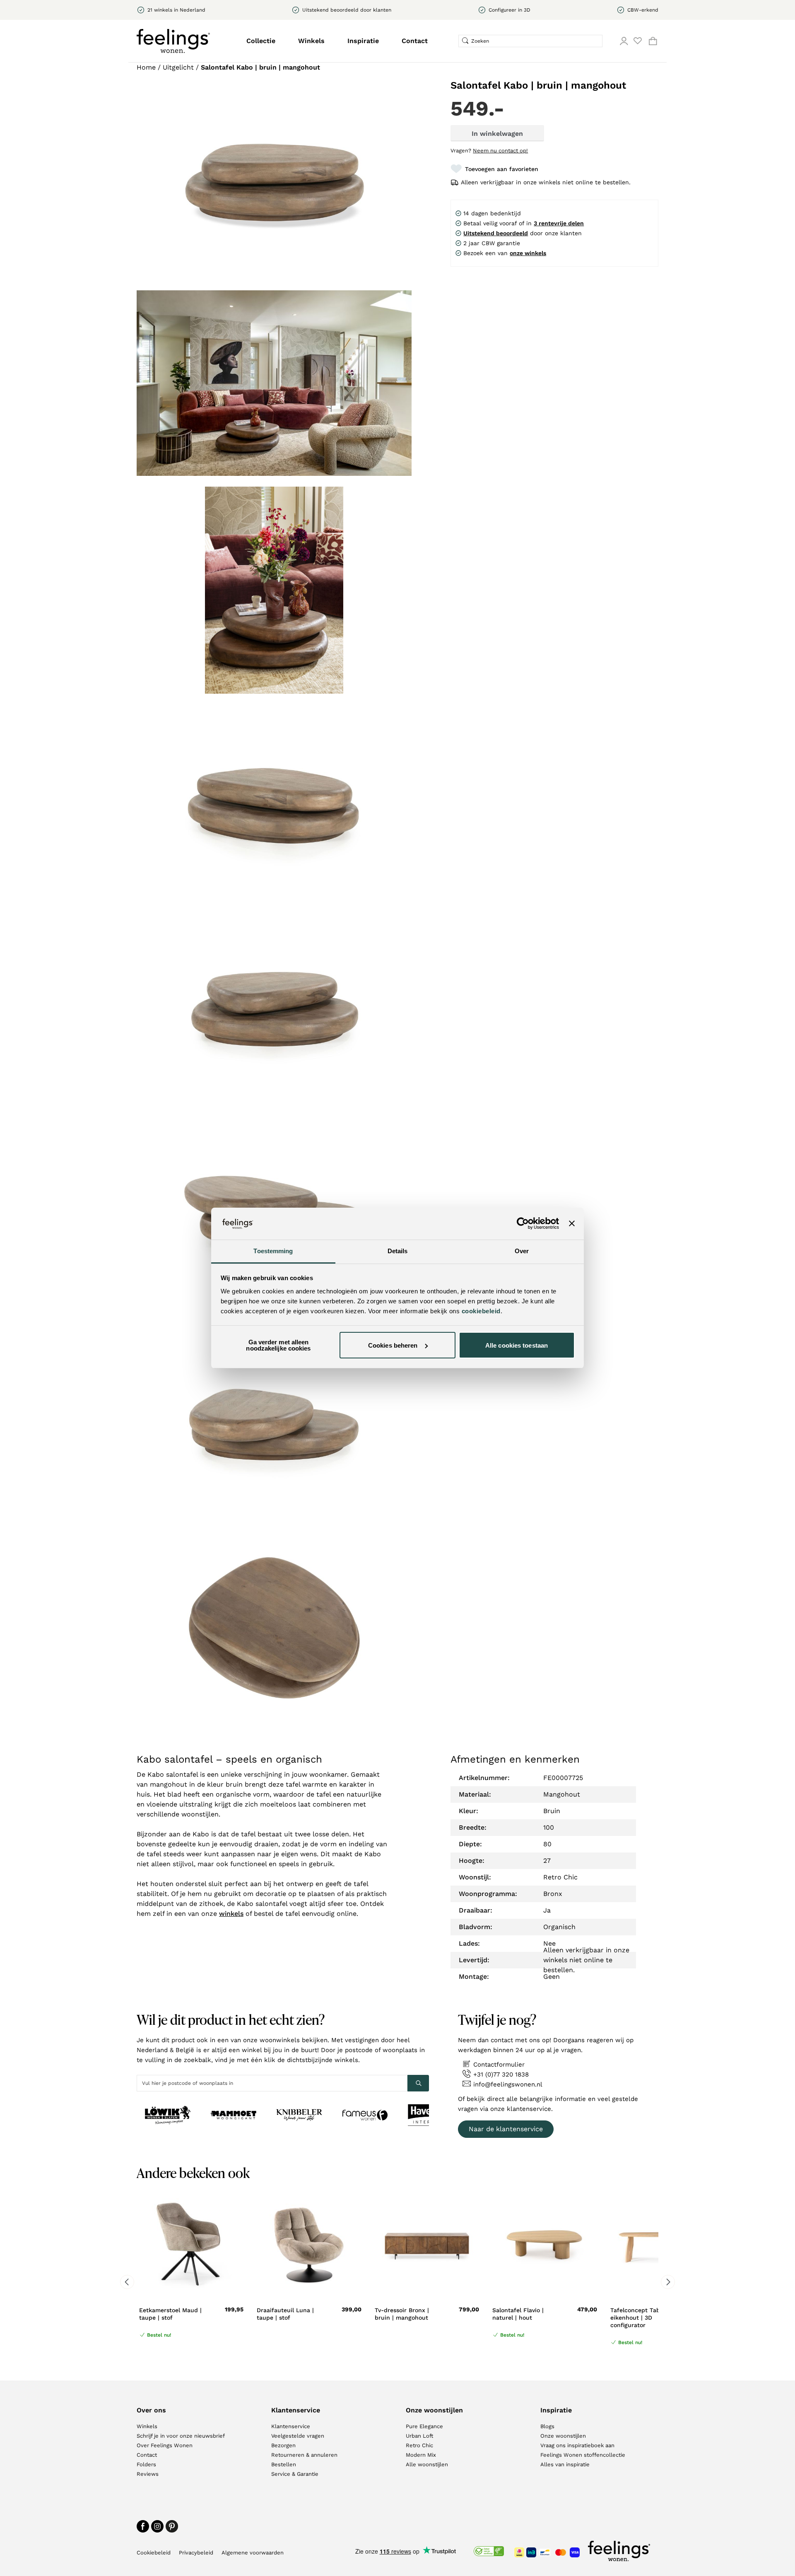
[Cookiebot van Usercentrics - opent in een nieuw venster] (523, 1223)
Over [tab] (522, 1251)
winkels (231, 1914)
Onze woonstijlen (563, 2436)
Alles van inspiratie (565, 2464)
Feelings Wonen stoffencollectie (583, 2455)
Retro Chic (419, 2445)
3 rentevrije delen (559, 223)
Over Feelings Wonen (165, 2445)
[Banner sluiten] (572, 1223)
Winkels (311, 41)
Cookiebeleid (154, 2553)
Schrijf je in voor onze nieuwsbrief (181, 2436)
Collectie (261, 41)
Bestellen (284, 2464)
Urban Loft (419, 2436)
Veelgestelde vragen (298, 2436)
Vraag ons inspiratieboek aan (577, 2445)
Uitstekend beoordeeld (496, 233)
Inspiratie (363, 41)
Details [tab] (398, 1251)
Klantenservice (291, 2426)
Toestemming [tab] (273, 1251)
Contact (415, 41)
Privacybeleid (196, 2553)
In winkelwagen (497, 134)
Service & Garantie (295, 2474)
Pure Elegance (424, 2426)
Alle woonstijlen (427, 2464)
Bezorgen (283, 2445)
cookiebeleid (481, 1311)
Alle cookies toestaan (517, 1345)
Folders (146, 2464)
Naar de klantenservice (506, 2129)
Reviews (148, 2474)
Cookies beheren (393, 1345)
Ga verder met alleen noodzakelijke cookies (278, 1345)
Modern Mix (421, 2455)
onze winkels (528, 253)
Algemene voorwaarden (253, 2553)
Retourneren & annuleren (304, 2455)
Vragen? (489, 151)
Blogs (547, 2426)
